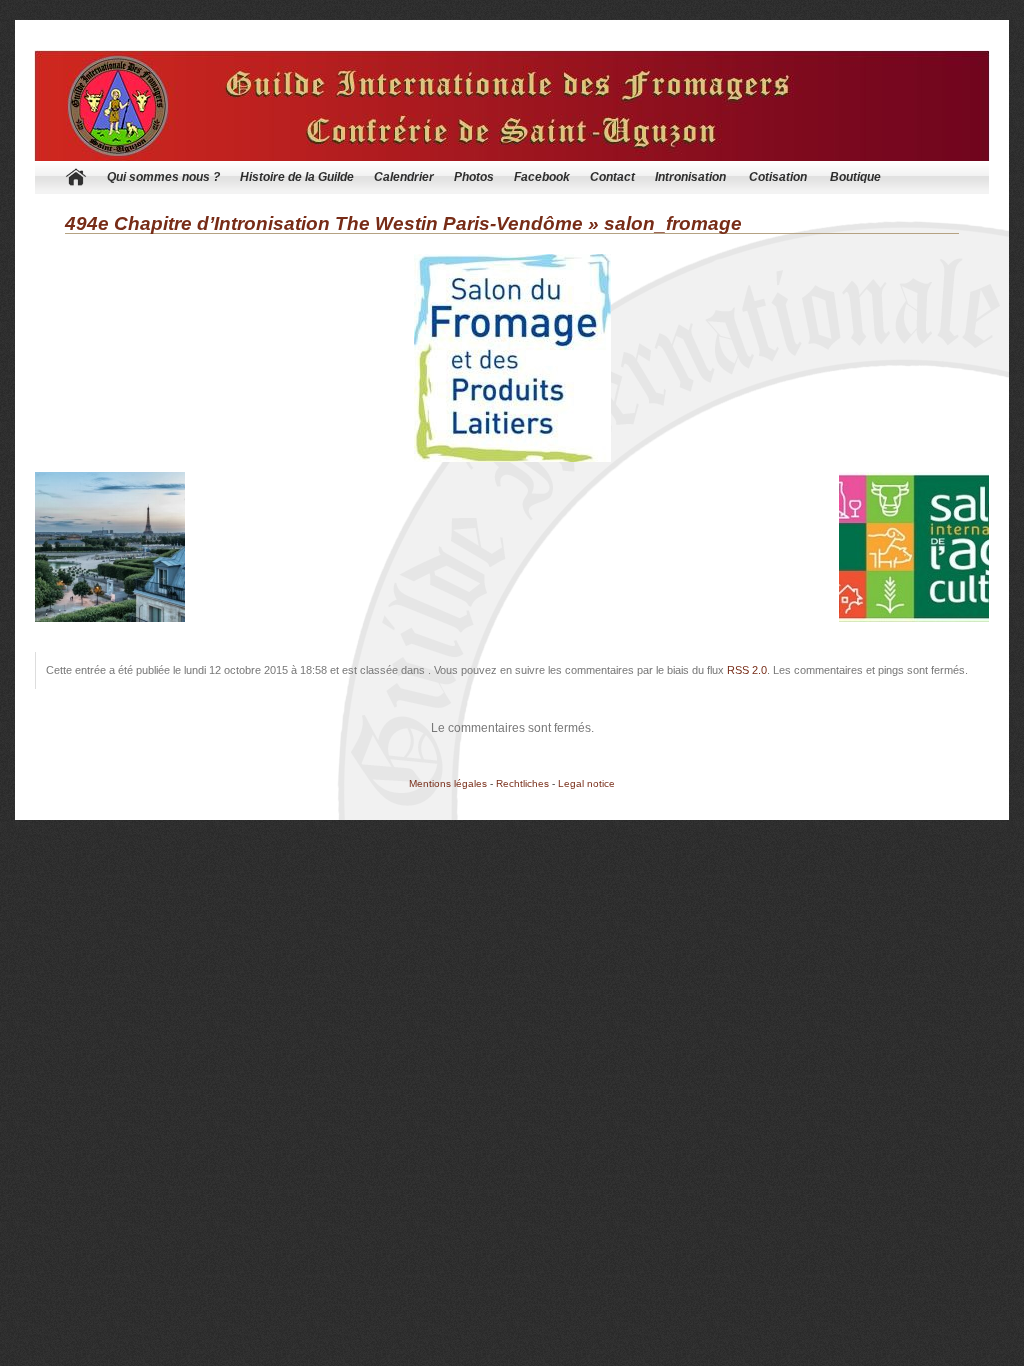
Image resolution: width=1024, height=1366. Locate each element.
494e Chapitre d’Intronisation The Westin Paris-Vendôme (324, 223)
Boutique (855, 177)
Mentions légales (448, 783)
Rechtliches (522, 783)
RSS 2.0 (747, 670)
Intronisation (690, 177)
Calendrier (404, 177)
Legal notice (586, 783)
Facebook (542, 177)
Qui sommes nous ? (163, 177)
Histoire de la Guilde (297, 177)
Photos (474, 177)
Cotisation (778, 177)
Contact (612, 177)
